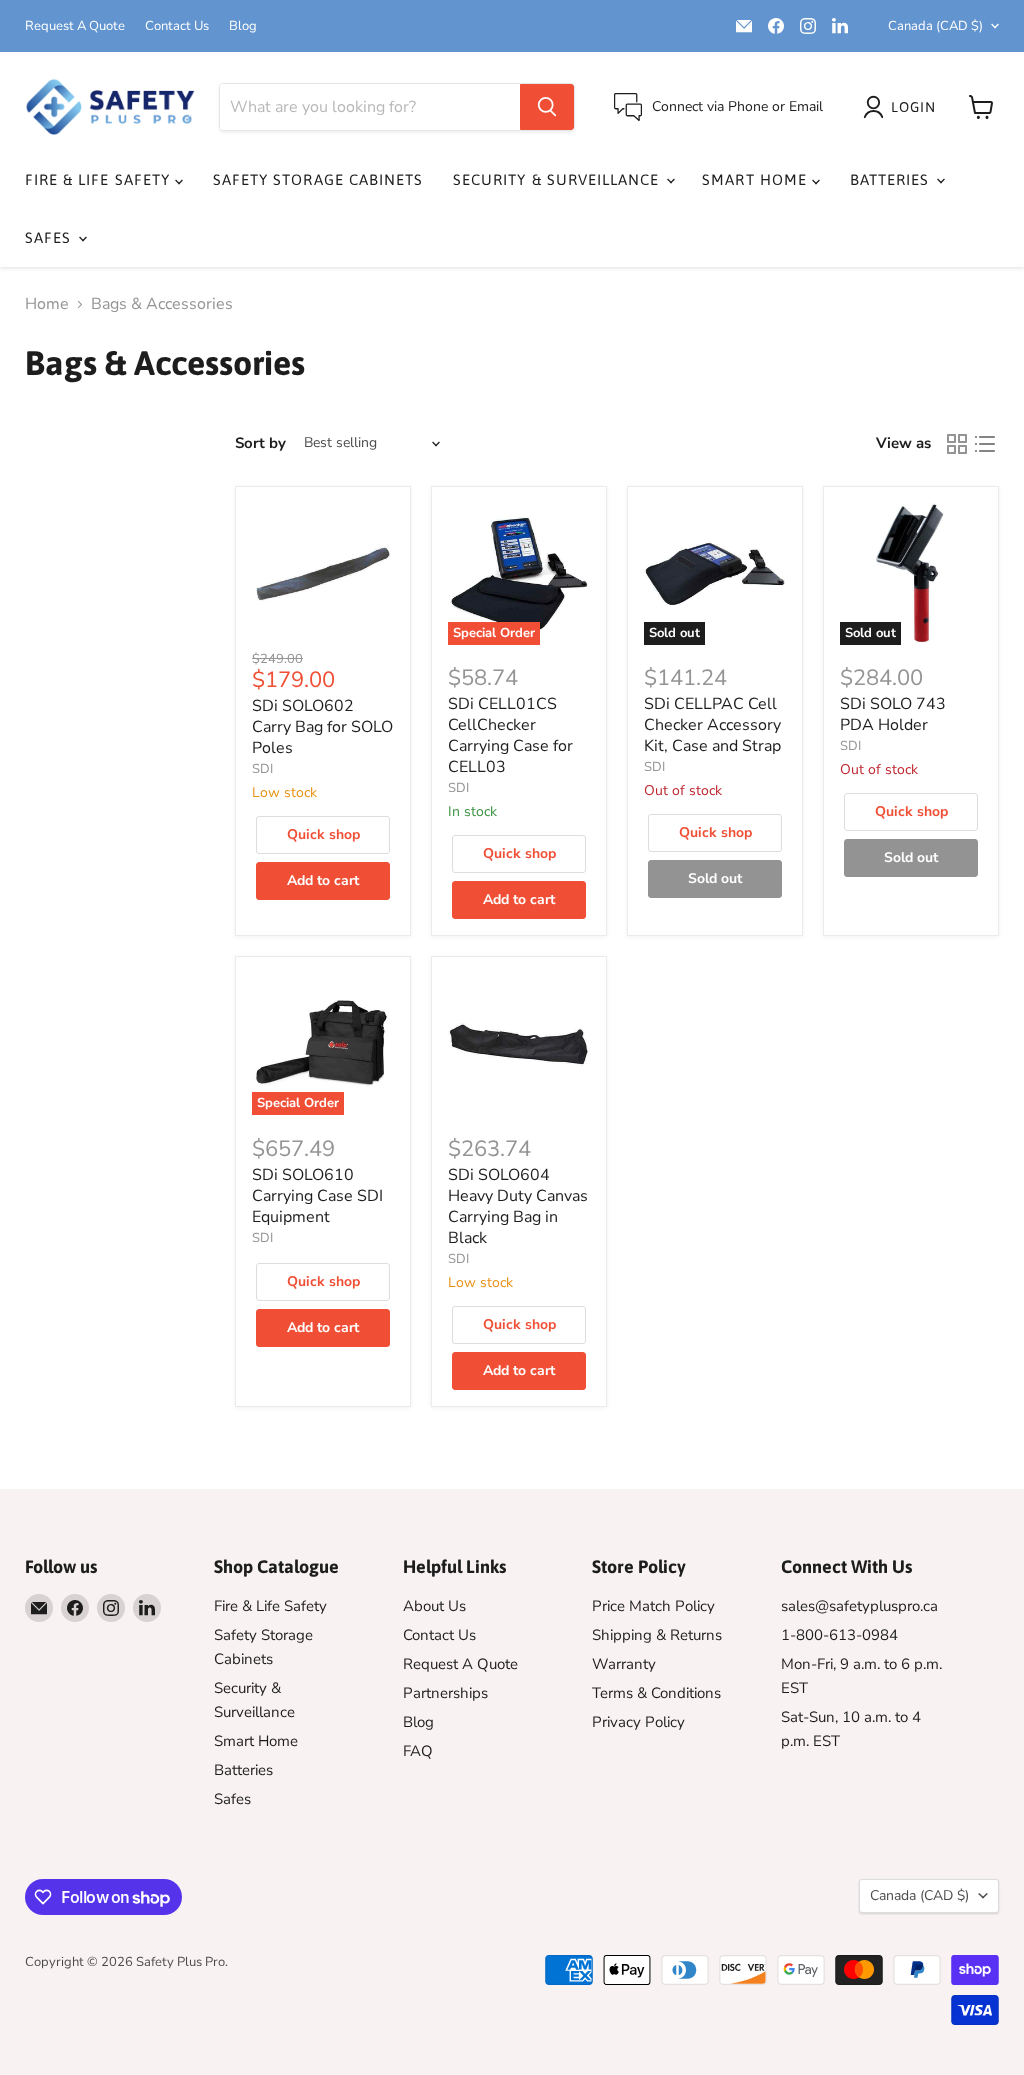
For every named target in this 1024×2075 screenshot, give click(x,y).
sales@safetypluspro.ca (859, 1606)
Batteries (892, 179)
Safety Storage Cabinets (318, 179)
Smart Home (757, 179)
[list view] (985, 444)
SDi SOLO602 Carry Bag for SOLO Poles (322, 727)
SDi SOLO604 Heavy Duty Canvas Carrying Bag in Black (518, 1206)
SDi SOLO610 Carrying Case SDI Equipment (317, 1196)
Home (47, 304)
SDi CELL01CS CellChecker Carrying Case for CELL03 (510, 735)
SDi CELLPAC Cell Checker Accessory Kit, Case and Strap (712, 725)
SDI (262, 769)
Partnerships (445, 1693)
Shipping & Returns (657, 1635)
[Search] (547, 107)
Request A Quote (75, 26)
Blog (243, 26)
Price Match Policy (653, 1606)
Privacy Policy (638, 1722)
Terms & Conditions (656, 1693)
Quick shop (323, 834)
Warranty (624, 1664)
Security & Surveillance (558, 179)
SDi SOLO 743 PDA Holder (893, 714)
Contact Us (177, 26)
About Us (434, 1606)
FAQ (418, 1751)
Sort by (260, 443)
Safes (50, 237)
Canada (935, 26)
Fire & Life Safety (100, 179)
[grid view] (957, 444)
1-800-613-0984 (839, 1635)
